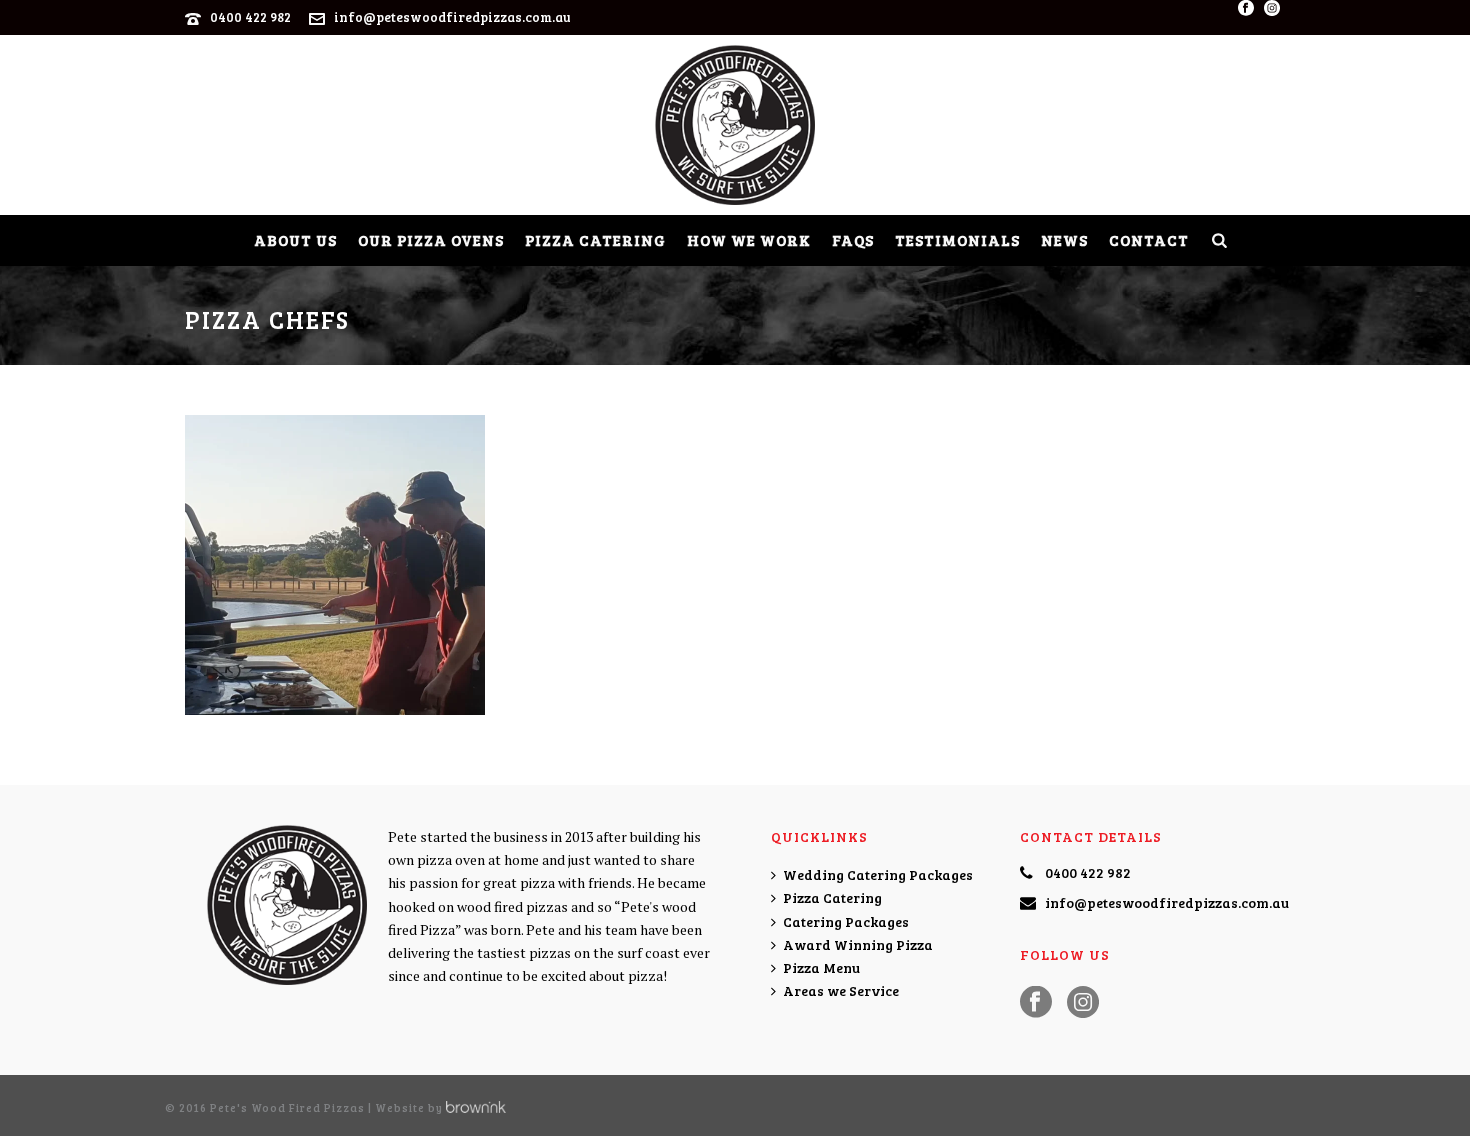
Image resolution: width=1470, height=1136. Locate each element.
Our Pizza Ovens (431, 240)
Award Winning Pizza (858, 944)
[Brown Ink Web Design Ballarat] (476, 1107)
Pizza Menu (821, 967)
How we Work (749, 240)
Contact (1149, 240)
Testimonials (957, 240)
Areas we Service (841, 990)
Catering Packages (846, 921)
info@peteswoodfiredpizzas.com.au (452, 17)
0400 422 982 (250, 17)
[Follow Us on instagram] (1083, 1003)
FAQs (853, 240)
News (1064, 240)
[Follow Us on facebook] (1036, 1003)
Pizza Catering (595, 240)
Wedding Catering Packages (878, 874)
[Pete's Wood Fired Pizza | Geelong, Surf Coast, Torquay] (735, 125)
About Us (295, 240)
